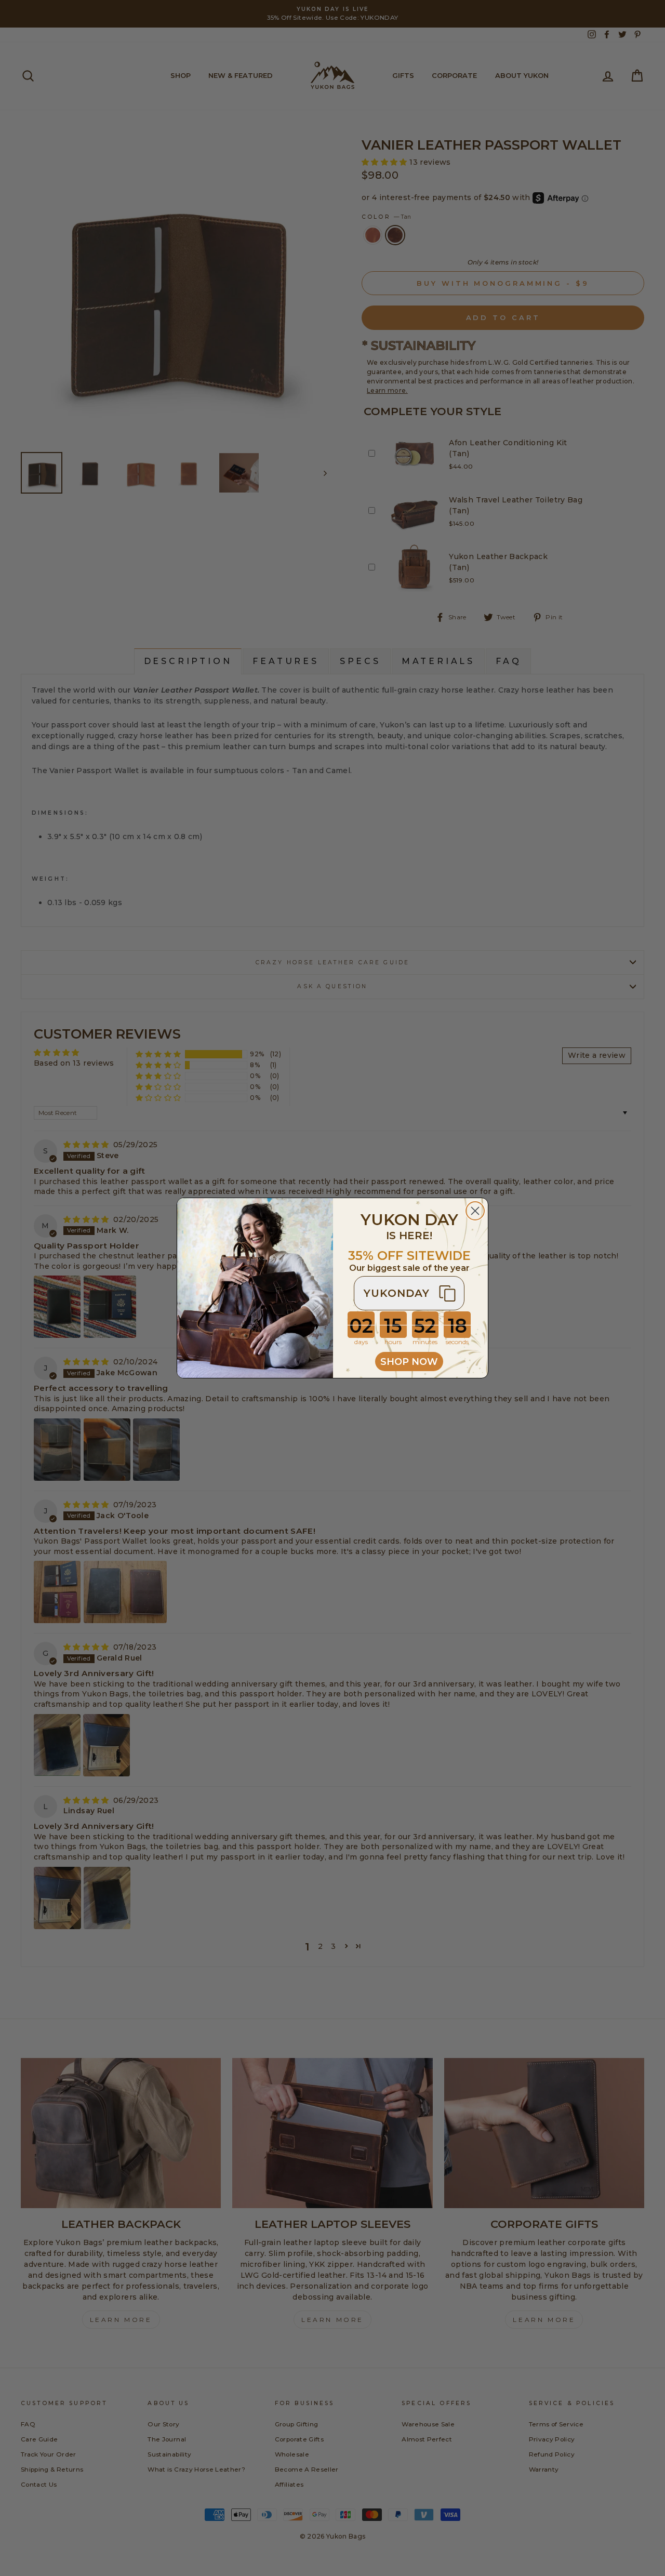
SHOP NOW (409, 1362)
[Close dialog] (475, 1211)
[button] (409, 1293)
